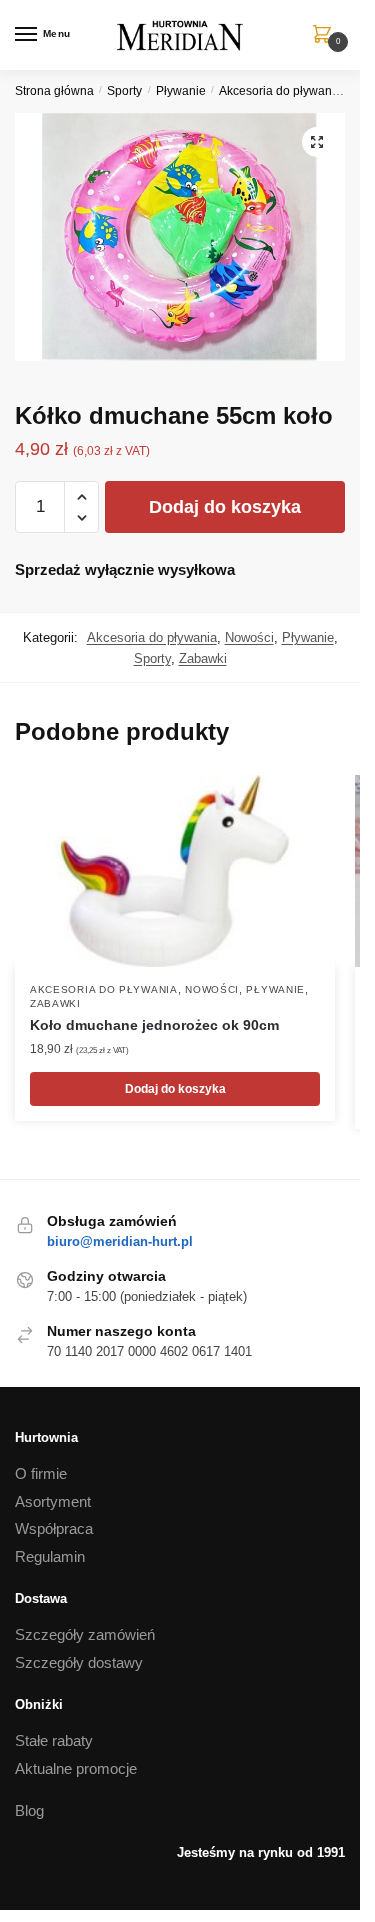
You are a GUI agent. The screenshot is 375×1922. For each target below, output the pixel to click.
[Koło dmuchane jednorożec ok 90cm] (175, 871)
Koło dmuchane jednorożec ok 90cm (154, 1025)
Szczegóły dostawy (79, 1662)
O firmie (41, 1473)
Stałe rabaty (54, 1740)
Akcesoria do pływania (280, 91)
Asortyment (53, 1501)
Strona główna (54, 91)
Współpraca (54, 1528)
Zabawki (203, 658)
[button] (317, 142)
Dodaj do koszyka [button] (175, 1089)
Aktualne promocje (76, 1768)
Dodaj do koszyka (225, 507)
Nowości (249, 637)
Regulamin (50, 1556)
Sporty (124, 91)
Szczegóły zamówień (85, 1634)
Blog (29, 1810)
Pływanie (181, 91)
